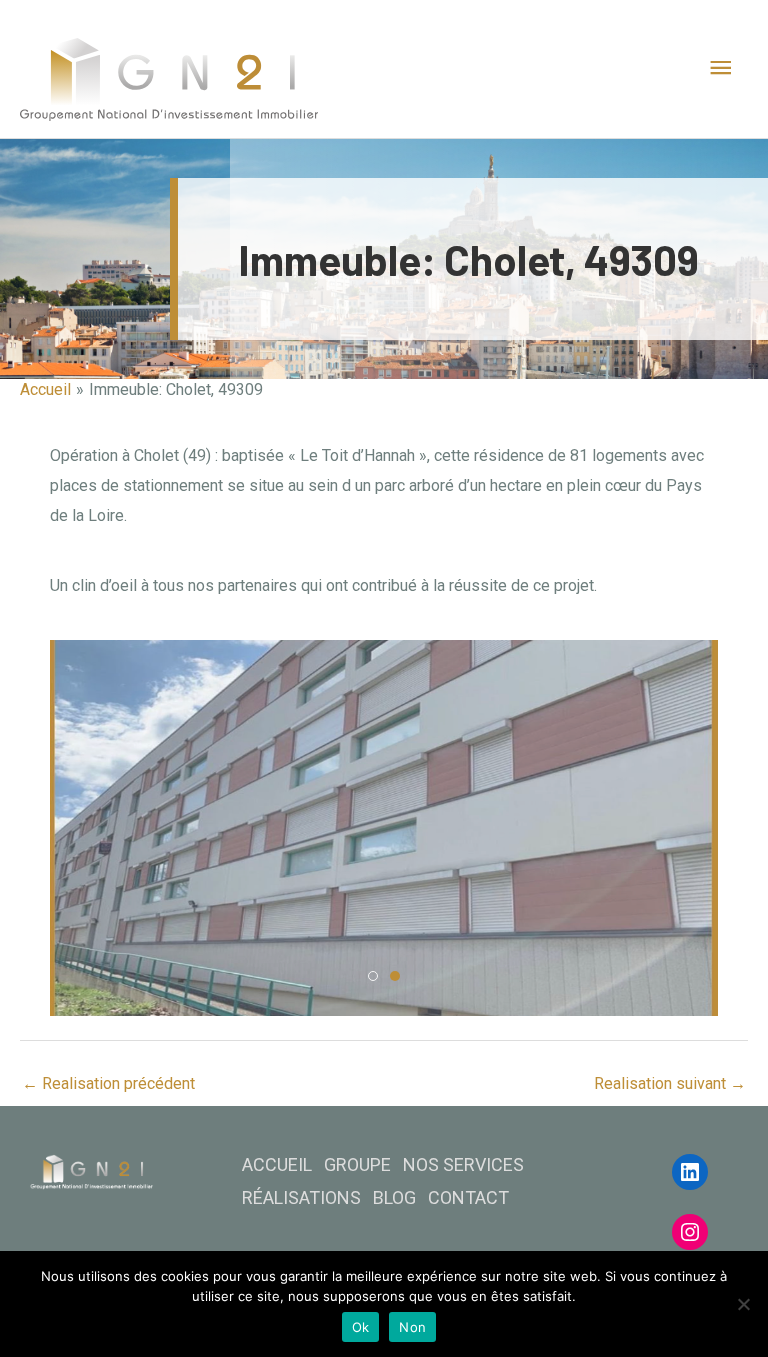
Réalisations (301, 1197)
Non (412, 1327)
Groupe (357, 1164)
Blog (394, 1197)
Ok (361, 1327)
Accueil (277, 1164)
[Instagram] (690, 1232)
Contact (468, 1197)
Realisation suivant (670, 1083)
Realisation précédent (108, 1083)
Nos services (463, 1164)
